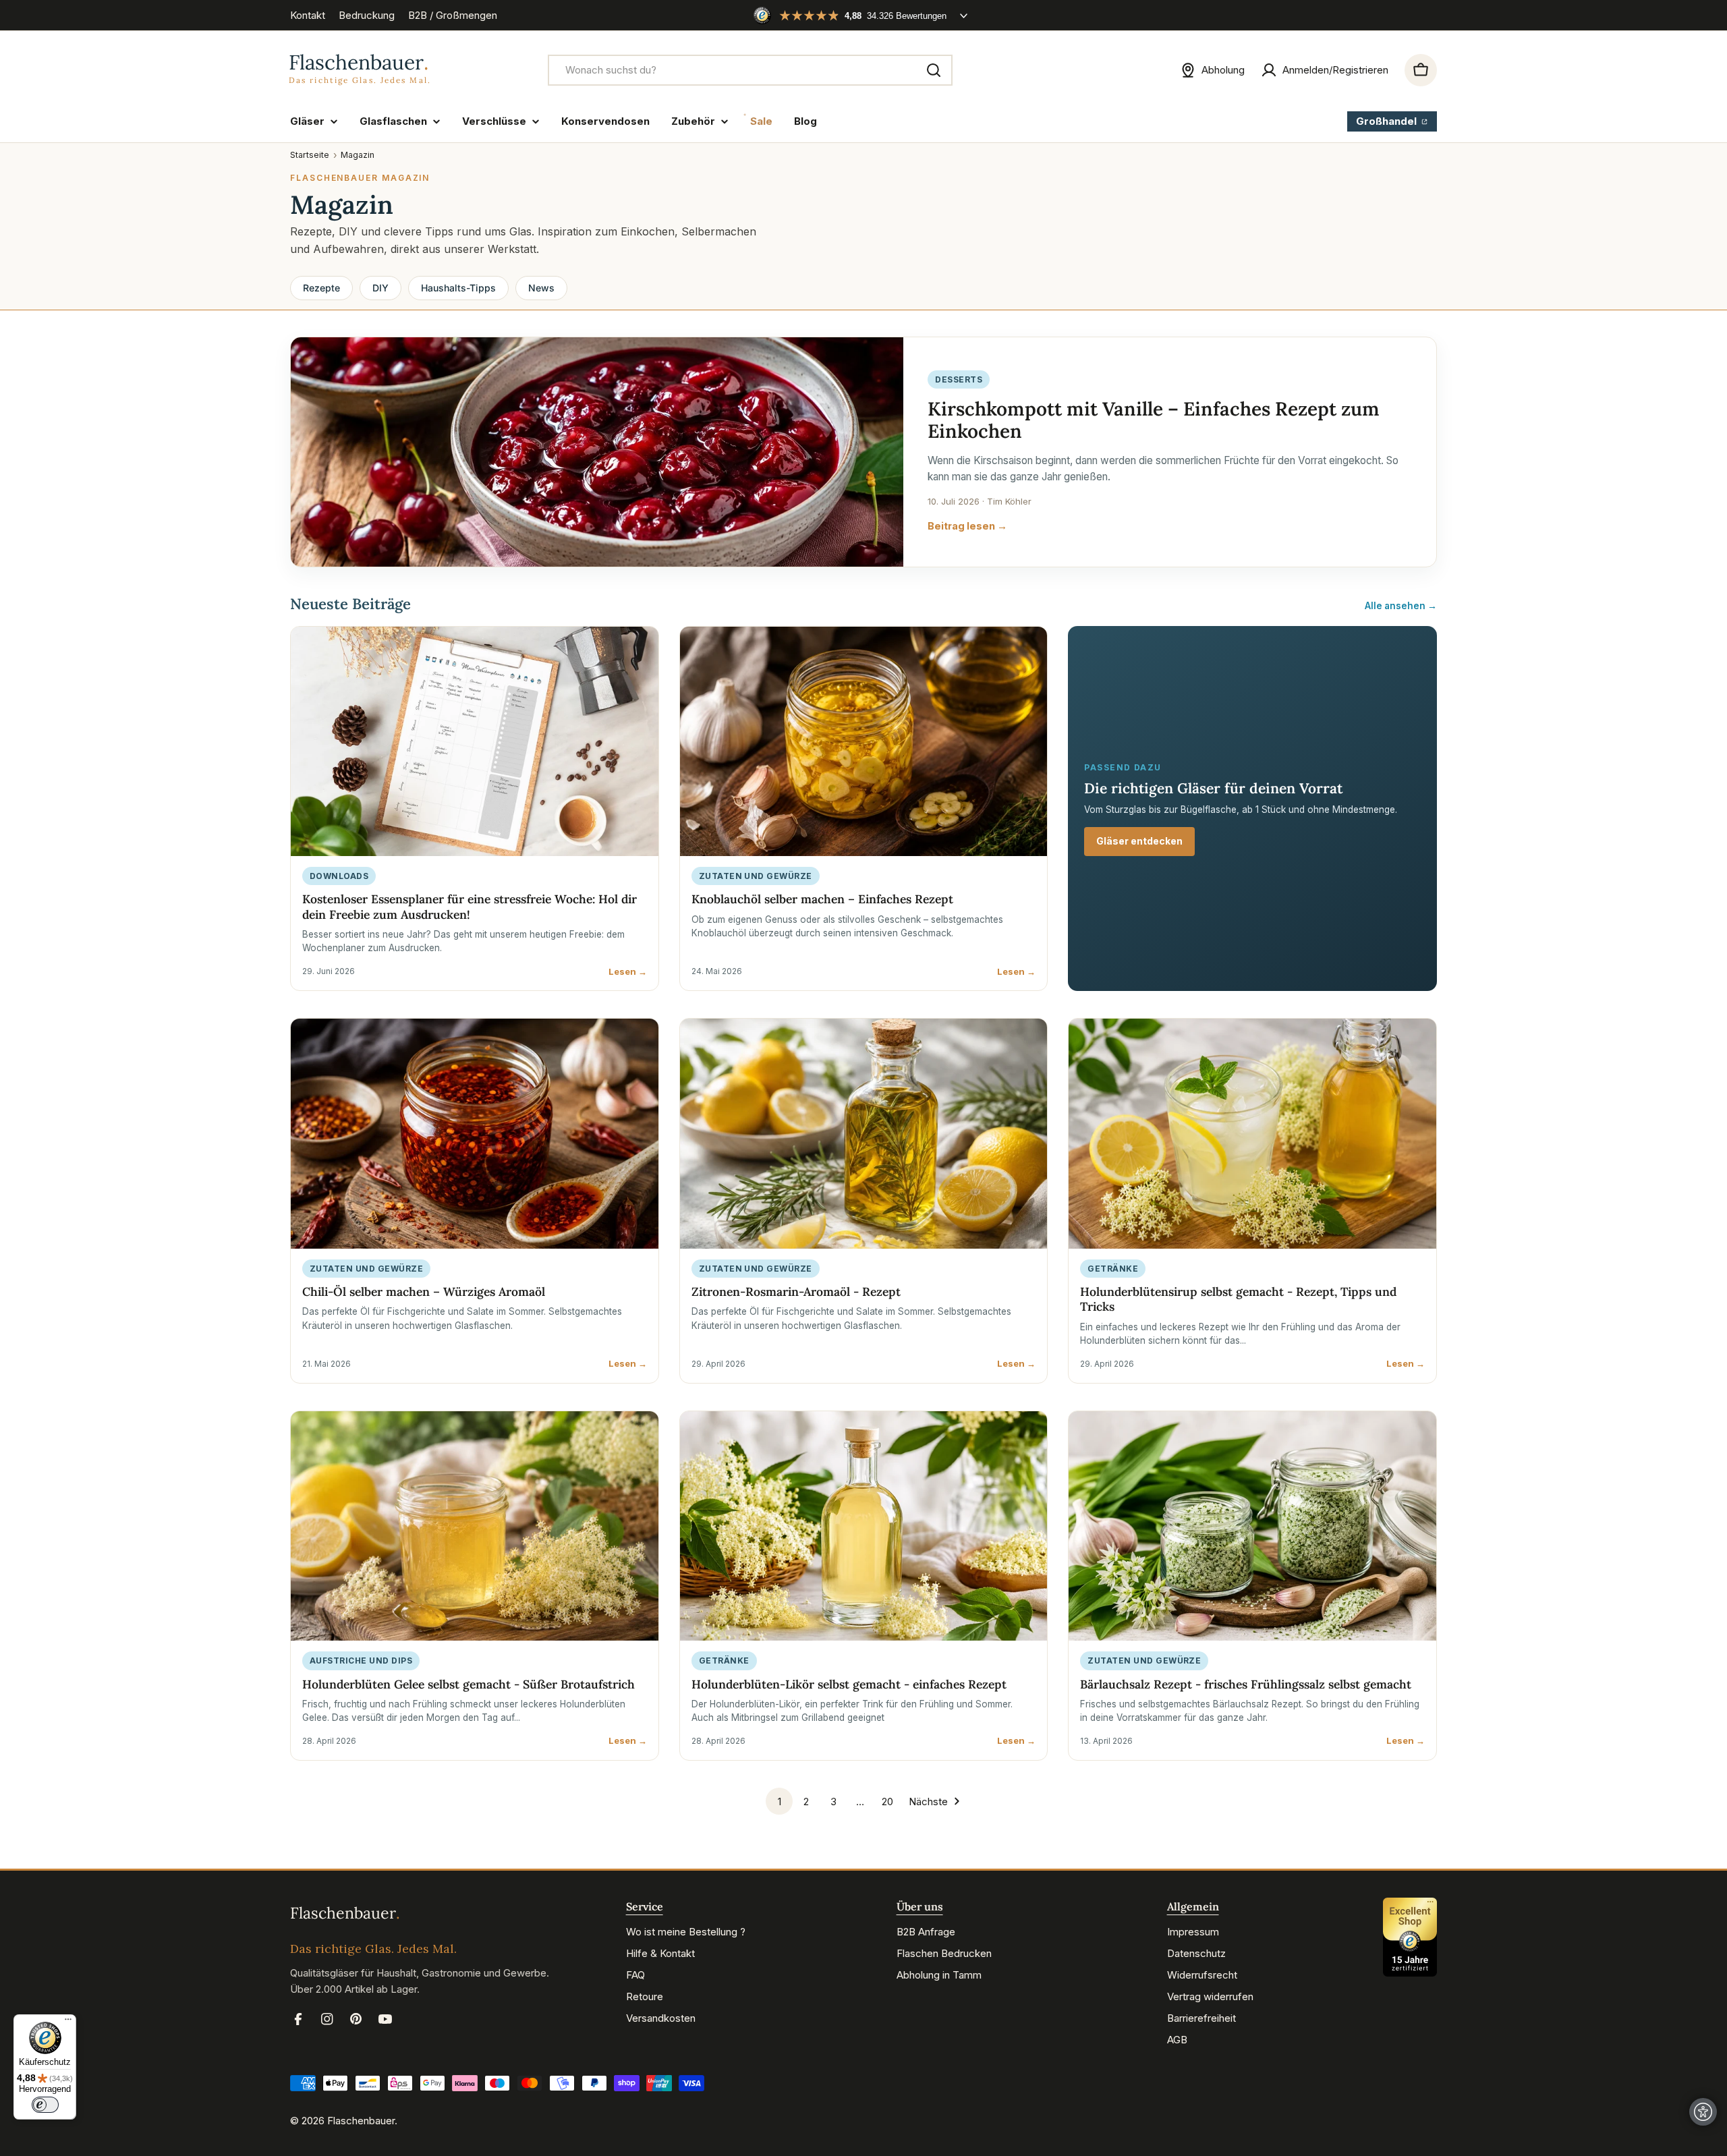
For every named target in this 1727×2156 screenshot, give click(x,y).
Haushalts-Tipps (458, 288)
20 (887, 1802)
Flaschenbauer (361, 2121)
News (541, 288)
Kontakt (308, 15)
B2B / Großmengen (453, 15)
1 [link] (780, 1802)
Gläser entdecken (1139, 841)
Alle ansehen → (1401, 606)
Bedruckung (367, 15)
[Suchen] (934, 70)
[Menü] (68, 2022)
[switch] (45, 2105)
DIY (380, 288)
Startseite (310, 155)
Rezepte (321, 288)
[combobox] (750, 70)
